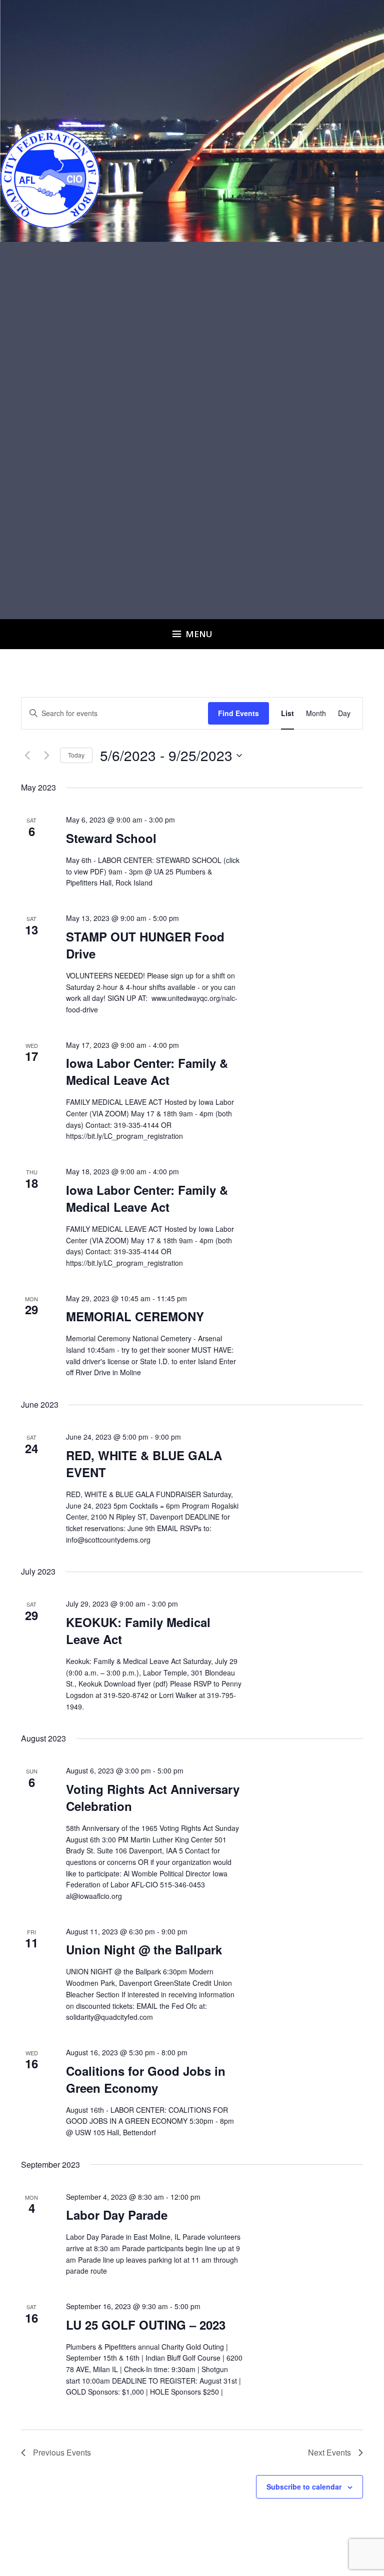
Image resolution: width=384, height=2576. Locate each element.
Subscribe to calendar (304, 2487)
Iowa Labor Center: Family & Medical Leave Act (147, 1071)
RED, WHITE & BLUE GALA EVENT (144, 1464)
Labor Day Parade (117, 2215)
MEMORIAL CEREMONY (135, 1316)
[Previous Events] (27, 756)
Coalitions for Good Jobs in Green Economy (146, 2079)
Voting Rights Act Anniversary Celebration (153, 1797)
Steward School (111, 838)
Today (76, 755)
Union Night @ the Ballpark (144, 1949)
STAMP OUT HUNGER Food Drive (145, 945)
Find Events (238, 713)
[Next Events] (46, 756)
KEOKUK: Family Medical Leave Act (138, 1631)
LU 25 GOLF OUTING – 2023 (146, 2325)
